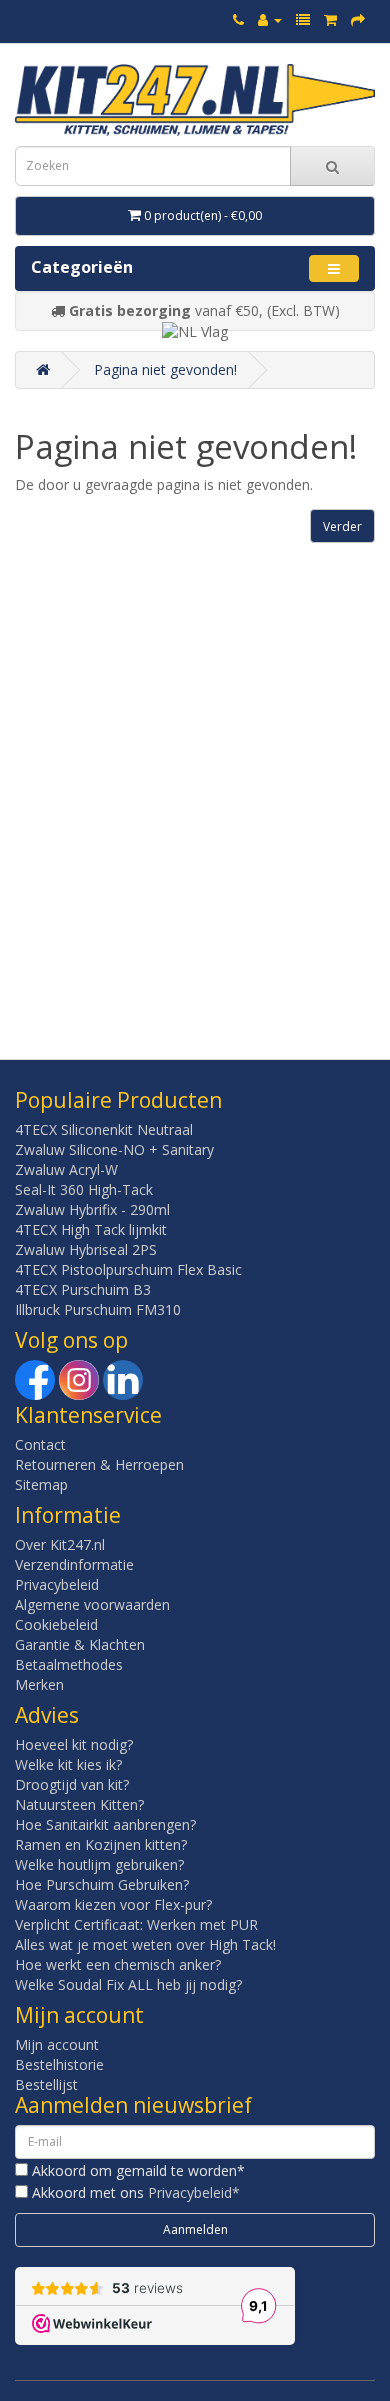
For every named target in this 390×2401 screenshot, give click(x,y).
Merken (39, 1684)
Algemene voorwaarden (92, 1604)
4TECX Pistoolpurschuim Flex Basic (128, 1269)
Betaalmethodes (69, 1664)
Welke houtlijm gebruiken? (99, 1864)
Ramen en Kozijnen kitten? (101, 1844)
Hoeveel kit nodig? (74, 1744)
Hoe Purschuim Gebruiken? (102, 1884)
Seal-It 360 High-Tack (84, 1189)
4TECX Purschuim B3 (83, 1289)
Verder (342, 526)
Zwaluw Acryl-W (66, 1169)
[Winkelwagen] (330, 19)
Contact (40, 1444)
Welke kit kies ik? (68, 1764)
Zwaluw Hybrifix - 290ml (92, 1209)
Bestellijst (46, 2084)
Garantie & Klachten (80, 1644)
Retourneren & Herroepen (99, 1464)
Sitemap (41, 1484)
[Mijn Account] (270, 19)
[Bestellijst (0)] (303, 19)
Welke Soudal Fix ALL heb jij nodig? (128, 1984)
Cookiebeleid (56, 1624)
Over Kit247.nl (60, 1544)
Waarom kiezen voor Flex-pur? (113, 1904)
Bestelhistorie (59, 2064)
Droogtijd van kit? (72, 1784)
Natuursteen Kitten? (79, 1804)
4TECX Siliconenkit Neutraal (104, 1129)
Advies (47, 1715)
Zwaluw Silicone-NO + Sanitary (114, 1149)
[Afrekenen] (358, 19)
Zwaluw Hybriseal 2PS (86, 1249)
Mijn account (57, 2044)
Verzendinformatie (74, 1564)
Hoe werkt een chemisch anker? (118, 1964)
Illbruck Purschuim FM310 (98, 1309)
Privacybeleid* (194, 2192)
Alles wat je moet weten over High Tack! (145, 1944)
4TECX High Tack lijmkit (91, 1229)
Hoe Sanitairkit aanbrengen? (105, 1824)
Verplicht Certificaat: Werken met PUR (136, 1924)
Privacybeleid (57, 1584)
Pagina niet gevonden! (165, 369)
